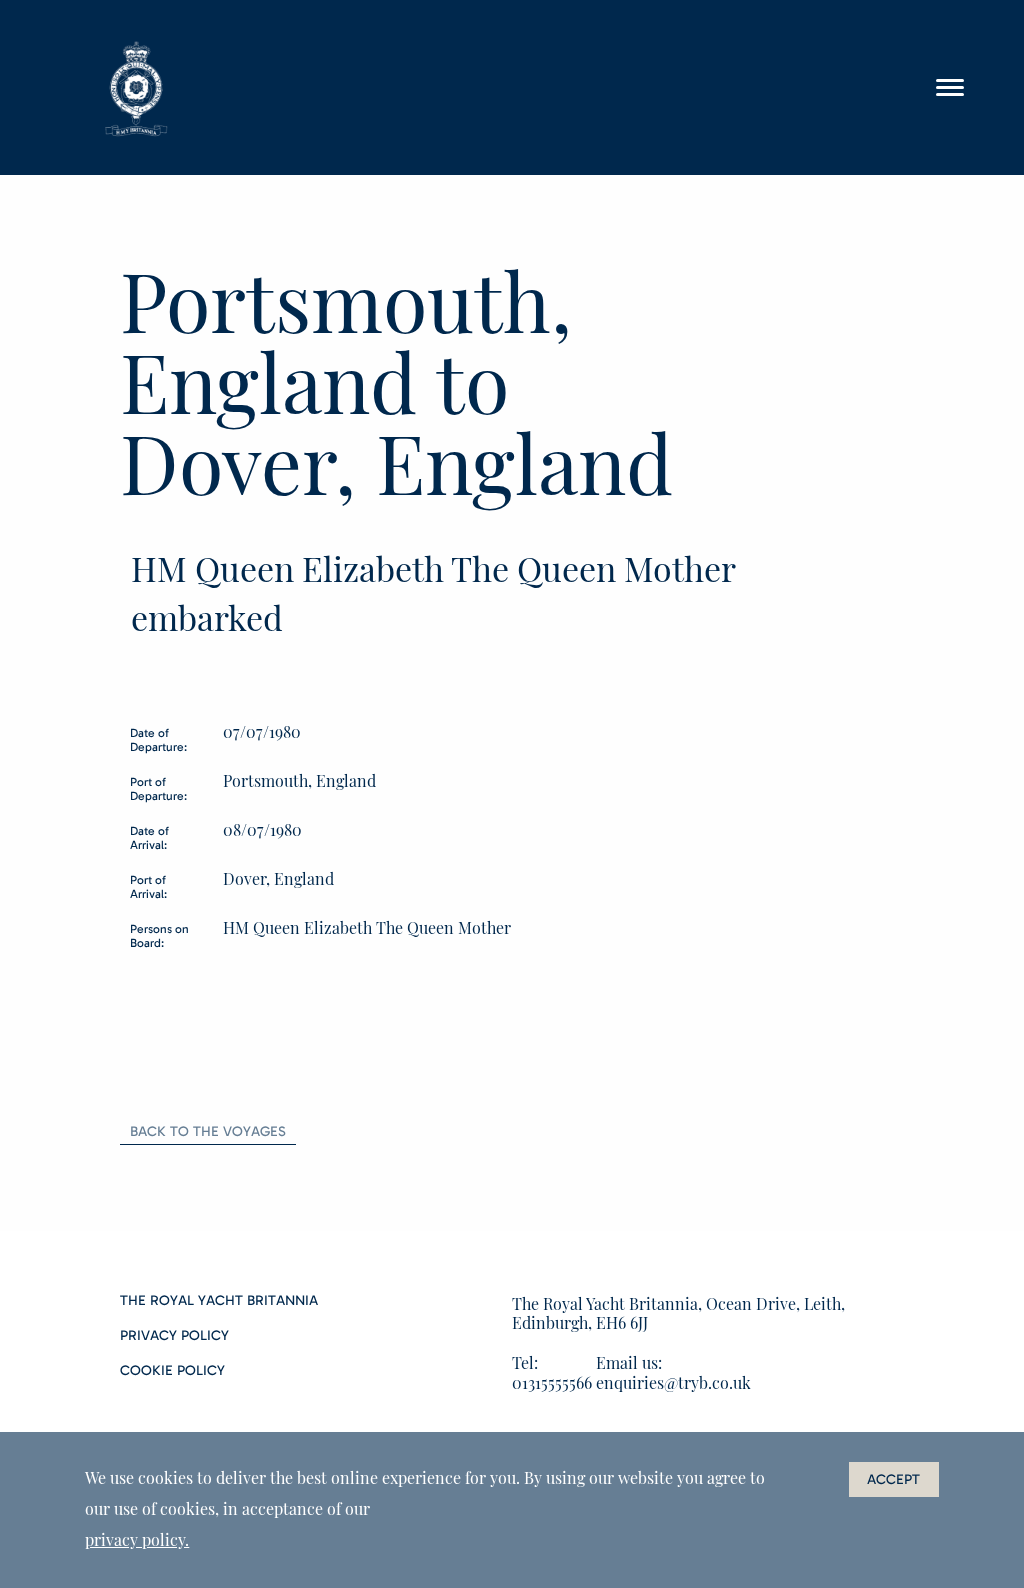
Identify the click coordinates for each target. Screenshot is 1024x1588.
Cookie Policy (172, 1371)
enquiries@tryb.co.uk (673, 1382)
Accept (893, 1479)
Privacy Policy (174, 1336)
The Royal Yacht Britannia (219, 1301)
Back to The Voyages (208, 1131)
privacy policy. (137, 1539)
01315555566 (552, 1382)
